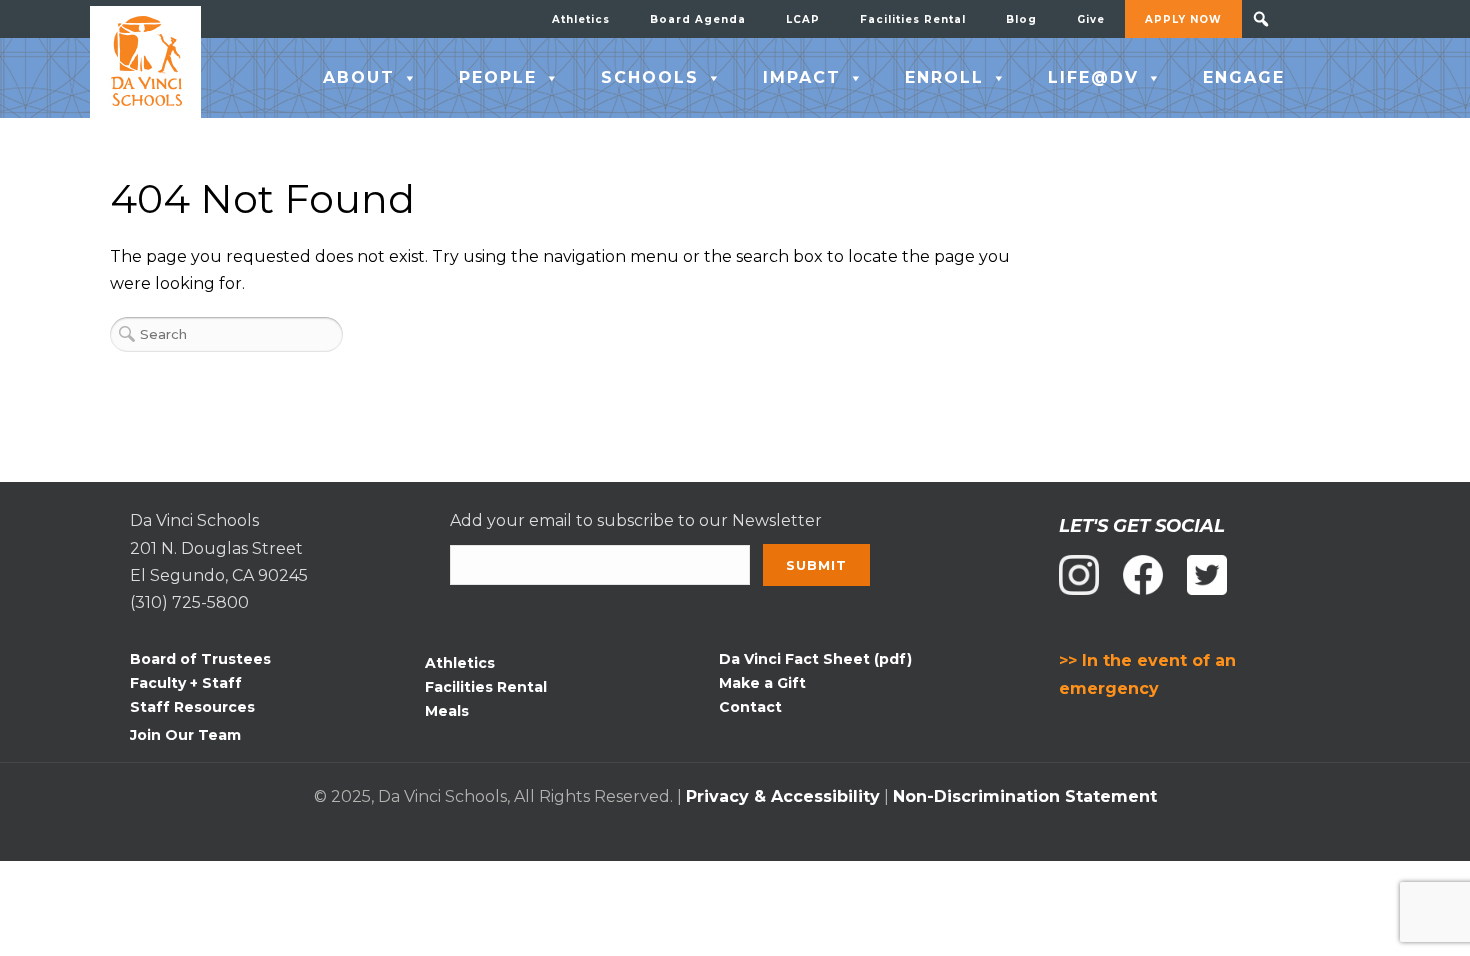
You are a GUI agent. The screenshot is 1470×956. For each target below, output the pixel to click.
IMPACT (802, 77)
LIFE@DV (1093, 77)
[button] (1261, 19)
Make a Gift (762, 683)
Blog (1021, 19)
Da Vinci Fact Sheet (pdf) (815, 659)
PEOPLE (498, 77)
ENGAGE (1244, 77)
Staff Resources (192, 707)
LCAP (803, 19)
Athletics (581, 19)
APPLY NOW (1183, 19)
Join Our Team (185, 735)
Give (1091, 19)
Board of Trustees (200, 659)
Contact (750, 707)
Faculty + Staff (186, 683)
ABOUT (359, 77)
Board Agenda (698, 19)
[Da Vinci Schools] (145, 62)
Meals (447, 711)
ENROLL (944, 77)
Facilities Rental (913, 19)
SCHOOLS (650, 77)
